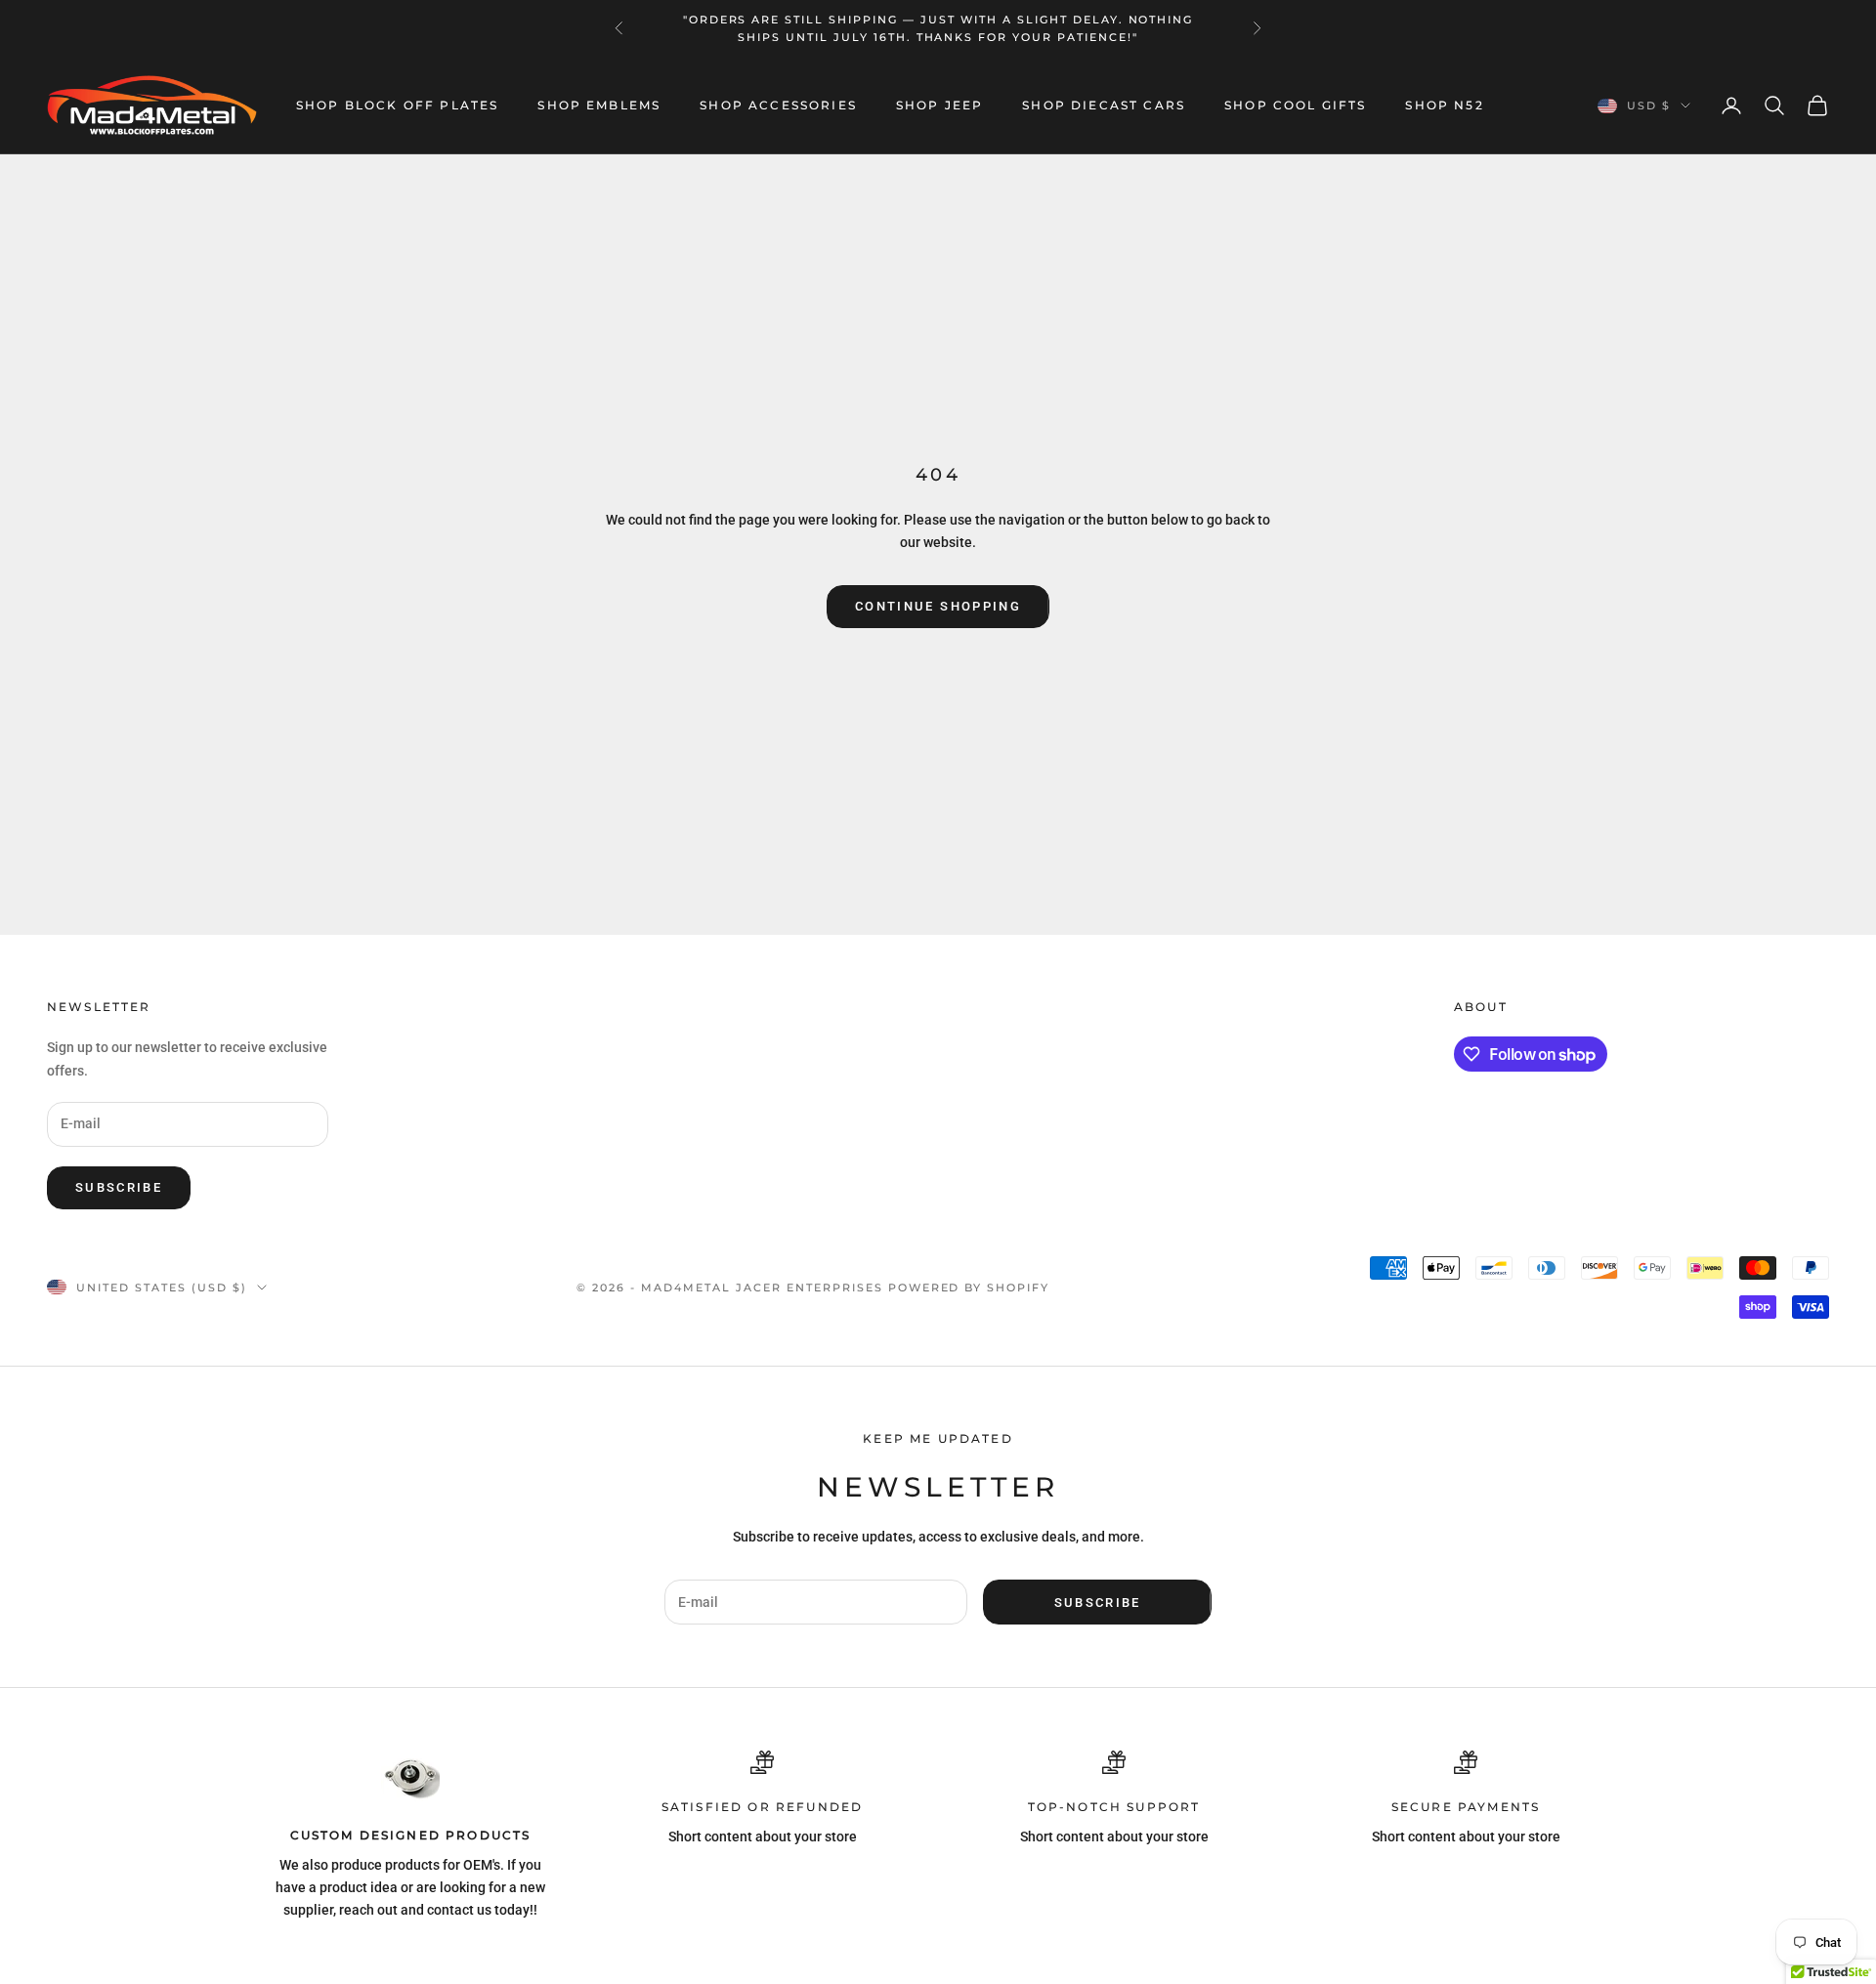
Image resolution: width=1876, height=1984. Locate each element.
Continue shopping (938, 606)
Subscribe (119, 1187)
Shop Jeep (939, 105)
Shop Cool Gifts (1295, 105)
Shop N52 (1444, 105)
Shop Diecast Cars (1104, 105)
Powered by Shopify (969, 1287)
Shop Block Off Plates (397, 105)
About (1481, 1007)
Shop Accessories (778, 105)
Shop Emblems (599, 105)
